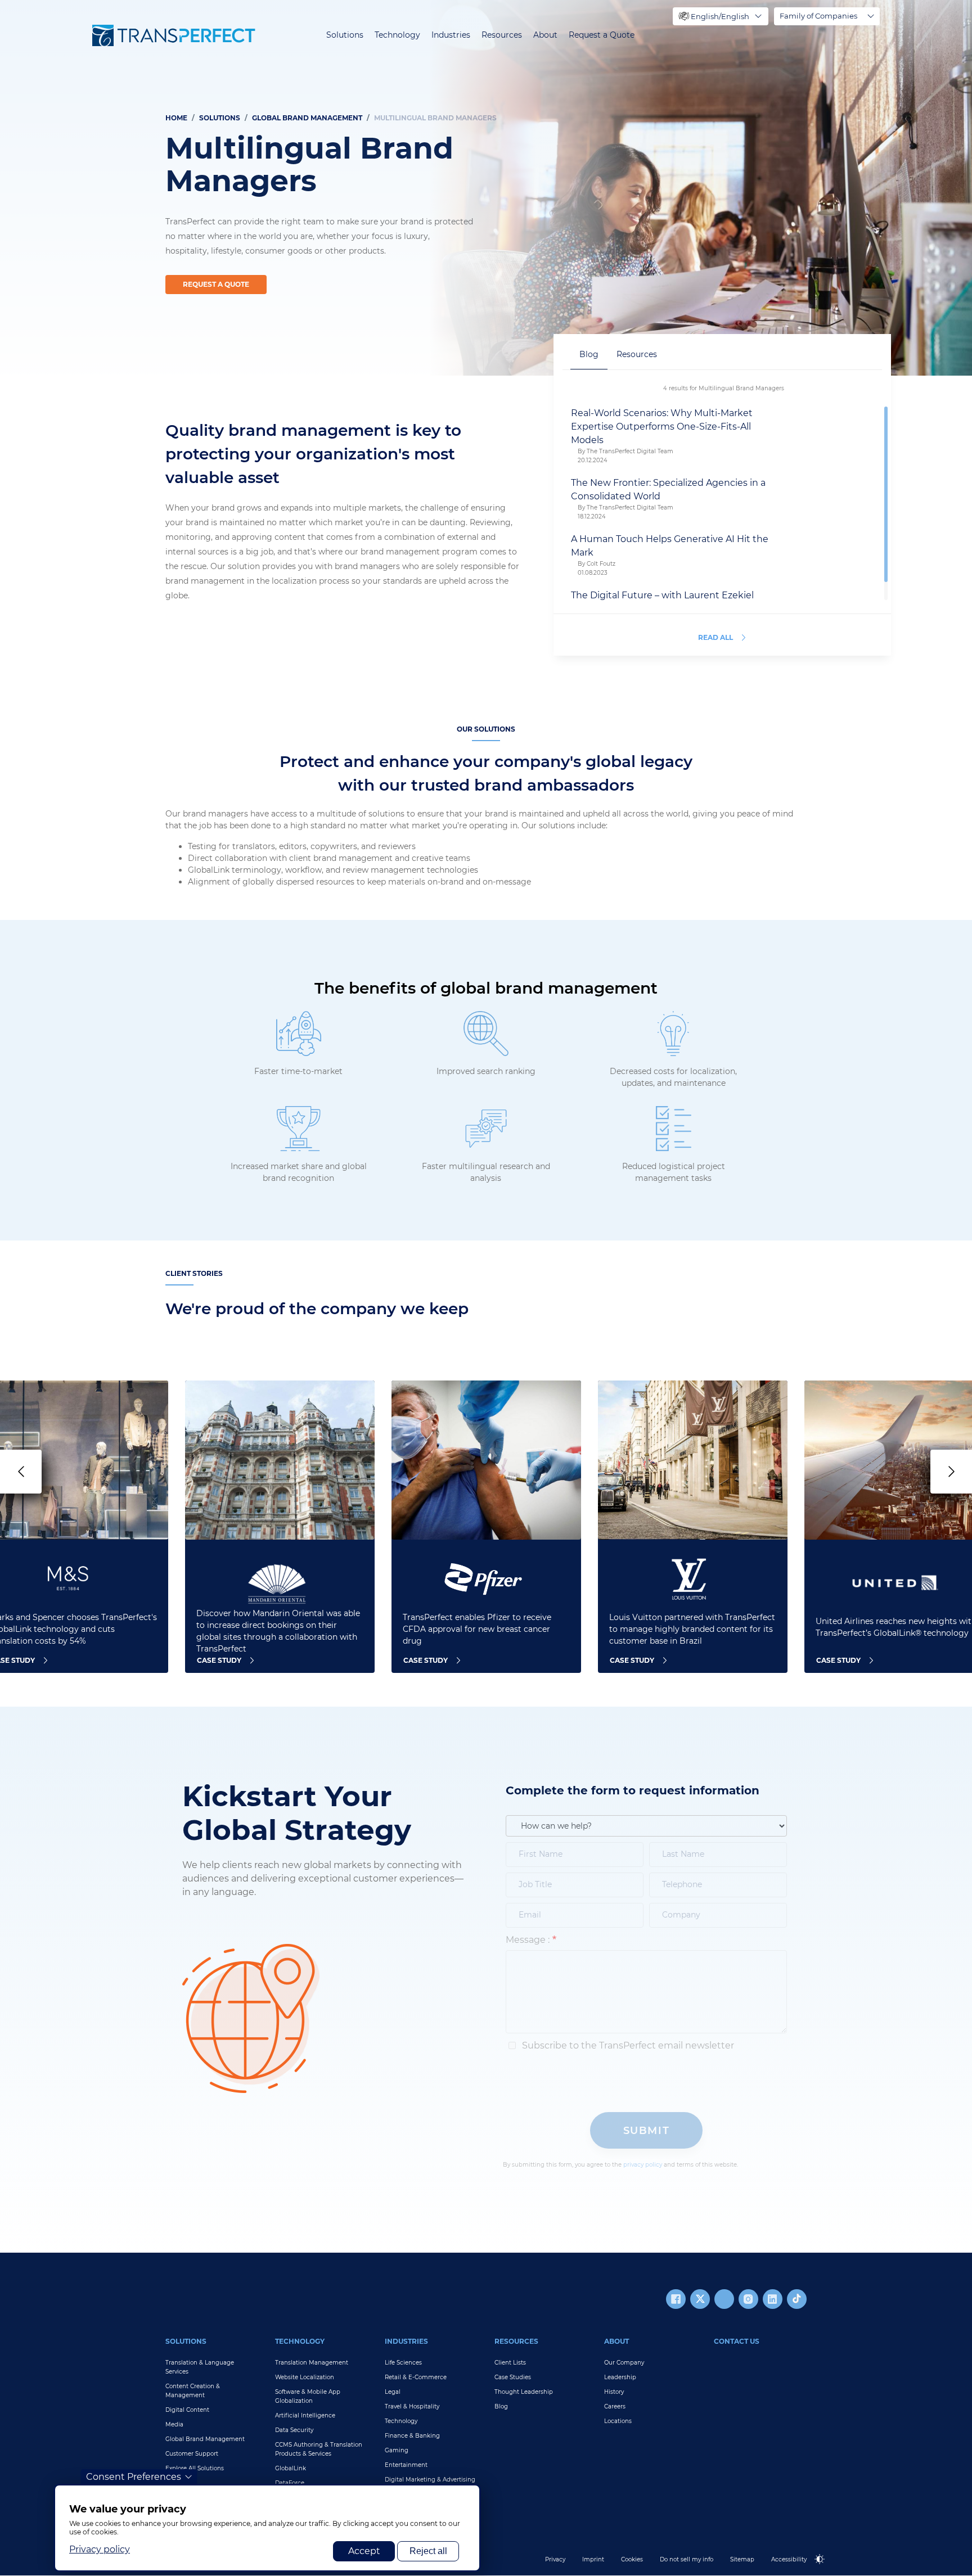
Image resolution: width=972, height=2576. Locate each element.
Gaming (397, 2450)
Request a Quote (602, 35)
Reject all (428, 2551)
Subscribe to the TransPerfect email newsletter (627, 2045)
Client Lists (510, 2363)
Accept (364, 2551)
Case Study (219, 1660)
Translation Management (312, 2363)
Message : (528, 1940)
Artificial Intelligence (305, 2415)
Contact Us (737, 2341)
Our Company (624, 2363)
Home (176, 118)
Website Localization (305, 2377)
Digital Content (187, 2410)
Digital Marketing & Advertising (430, 2480)
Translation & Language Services (200, 2367)
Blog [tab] (589, 354)
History (614, 2392)
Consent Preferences (134, 2477)
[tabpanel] (486, 188)
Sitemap (742, 2559)
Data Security (294, 2430)
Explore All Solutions (195, 2468)
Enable (825, 2568)
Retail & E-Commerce (416, 2377)
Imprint (593, 2559)
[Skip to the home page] (174, 35)
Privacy (555, 2559)
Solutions (345, 35)
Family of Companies (818, 16)
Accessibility (789, 2559)
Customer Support (192, 2454)
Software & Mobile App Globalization (308, 2396)
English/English (720, 16)
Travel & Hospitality (412, 2406)
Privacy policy (100, 2549)
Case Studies (513, 2377)
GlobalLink (291, 2468)
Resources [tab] (637, 354)
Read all (715, 637)
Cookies (632, 2559)
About (545, 35)
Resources (502, 35)
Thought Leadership (524, 2392)
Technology (397, 35)
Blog (501, 2406)
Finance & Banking (412, 2436)
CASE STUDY (632, 1660)
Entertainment (406, 2465)
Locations (618, 2421)
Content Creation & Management (193, 2391)
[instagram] (748, 2299)
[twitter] (700, 2299)
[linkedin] (773, 2299)
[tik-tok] (797, 2299)
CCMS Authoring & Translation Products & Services (319, 2449)
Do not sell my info (687, 2559)
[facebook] (676, 2299)
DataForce (290, 2483)
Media (174, 2424)
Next (951, 1472)
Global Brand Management (307, 118)
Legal (393, 2392)
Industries (451, 35)
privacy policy (643, 2165)
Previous (21, 1472)
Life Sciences (403, 2363)
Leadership (620, 2377)
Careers (615, 2406)
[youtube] (724, 2299)
